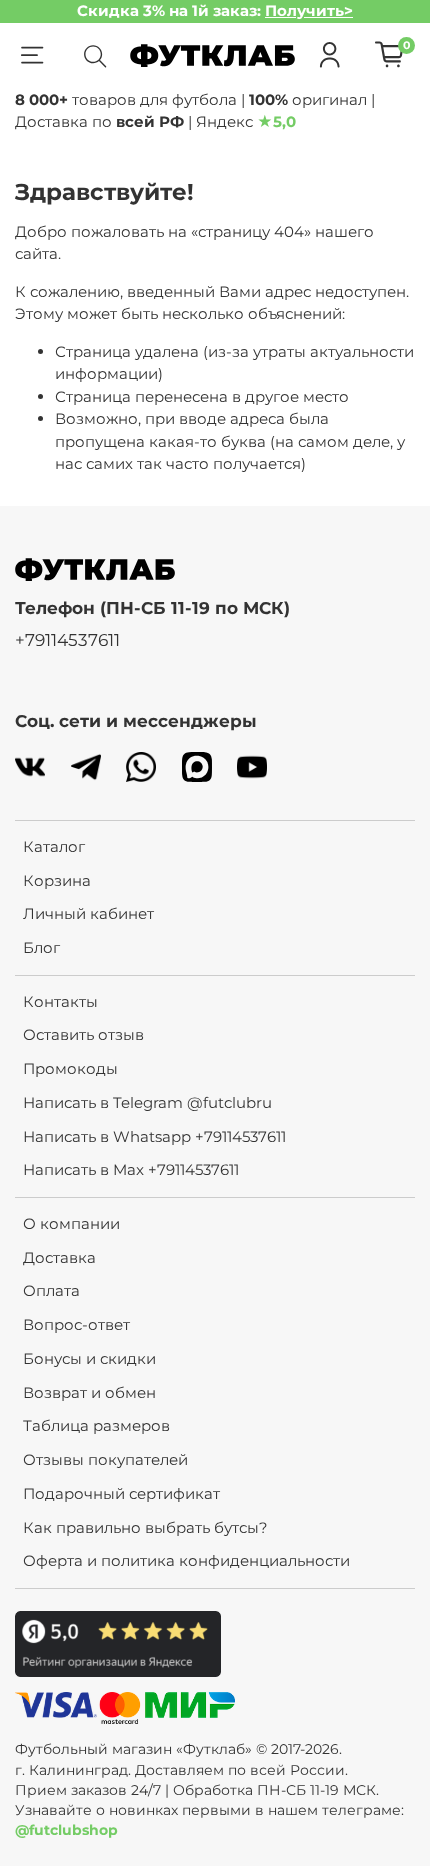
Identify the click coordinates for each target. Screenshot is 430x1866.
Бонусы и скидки (89, 1358)
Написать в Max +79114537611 (131, 1169)
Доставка (59, 1257)
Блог (41, 947)
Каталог (54, 846)
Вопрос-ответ (76, 1324)
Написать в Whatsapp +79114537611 (154, 1136)
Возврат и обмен (89, 1392)
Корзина (57, 880)
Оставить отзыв (83, 1034)
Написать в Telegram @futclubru (147, 1102)
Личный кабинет (88, 913)
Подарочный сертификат (121, 1493)
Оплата (51, 1290)
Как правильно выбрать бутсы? (145, 1527)
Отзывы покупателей (105, 1459)
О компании (71, 1223)
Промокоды (70, 1068)
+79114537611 (67, 640)
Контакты (60, 1001)
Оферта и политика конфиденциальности (186, 1560)
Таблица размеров (96, 1425)
